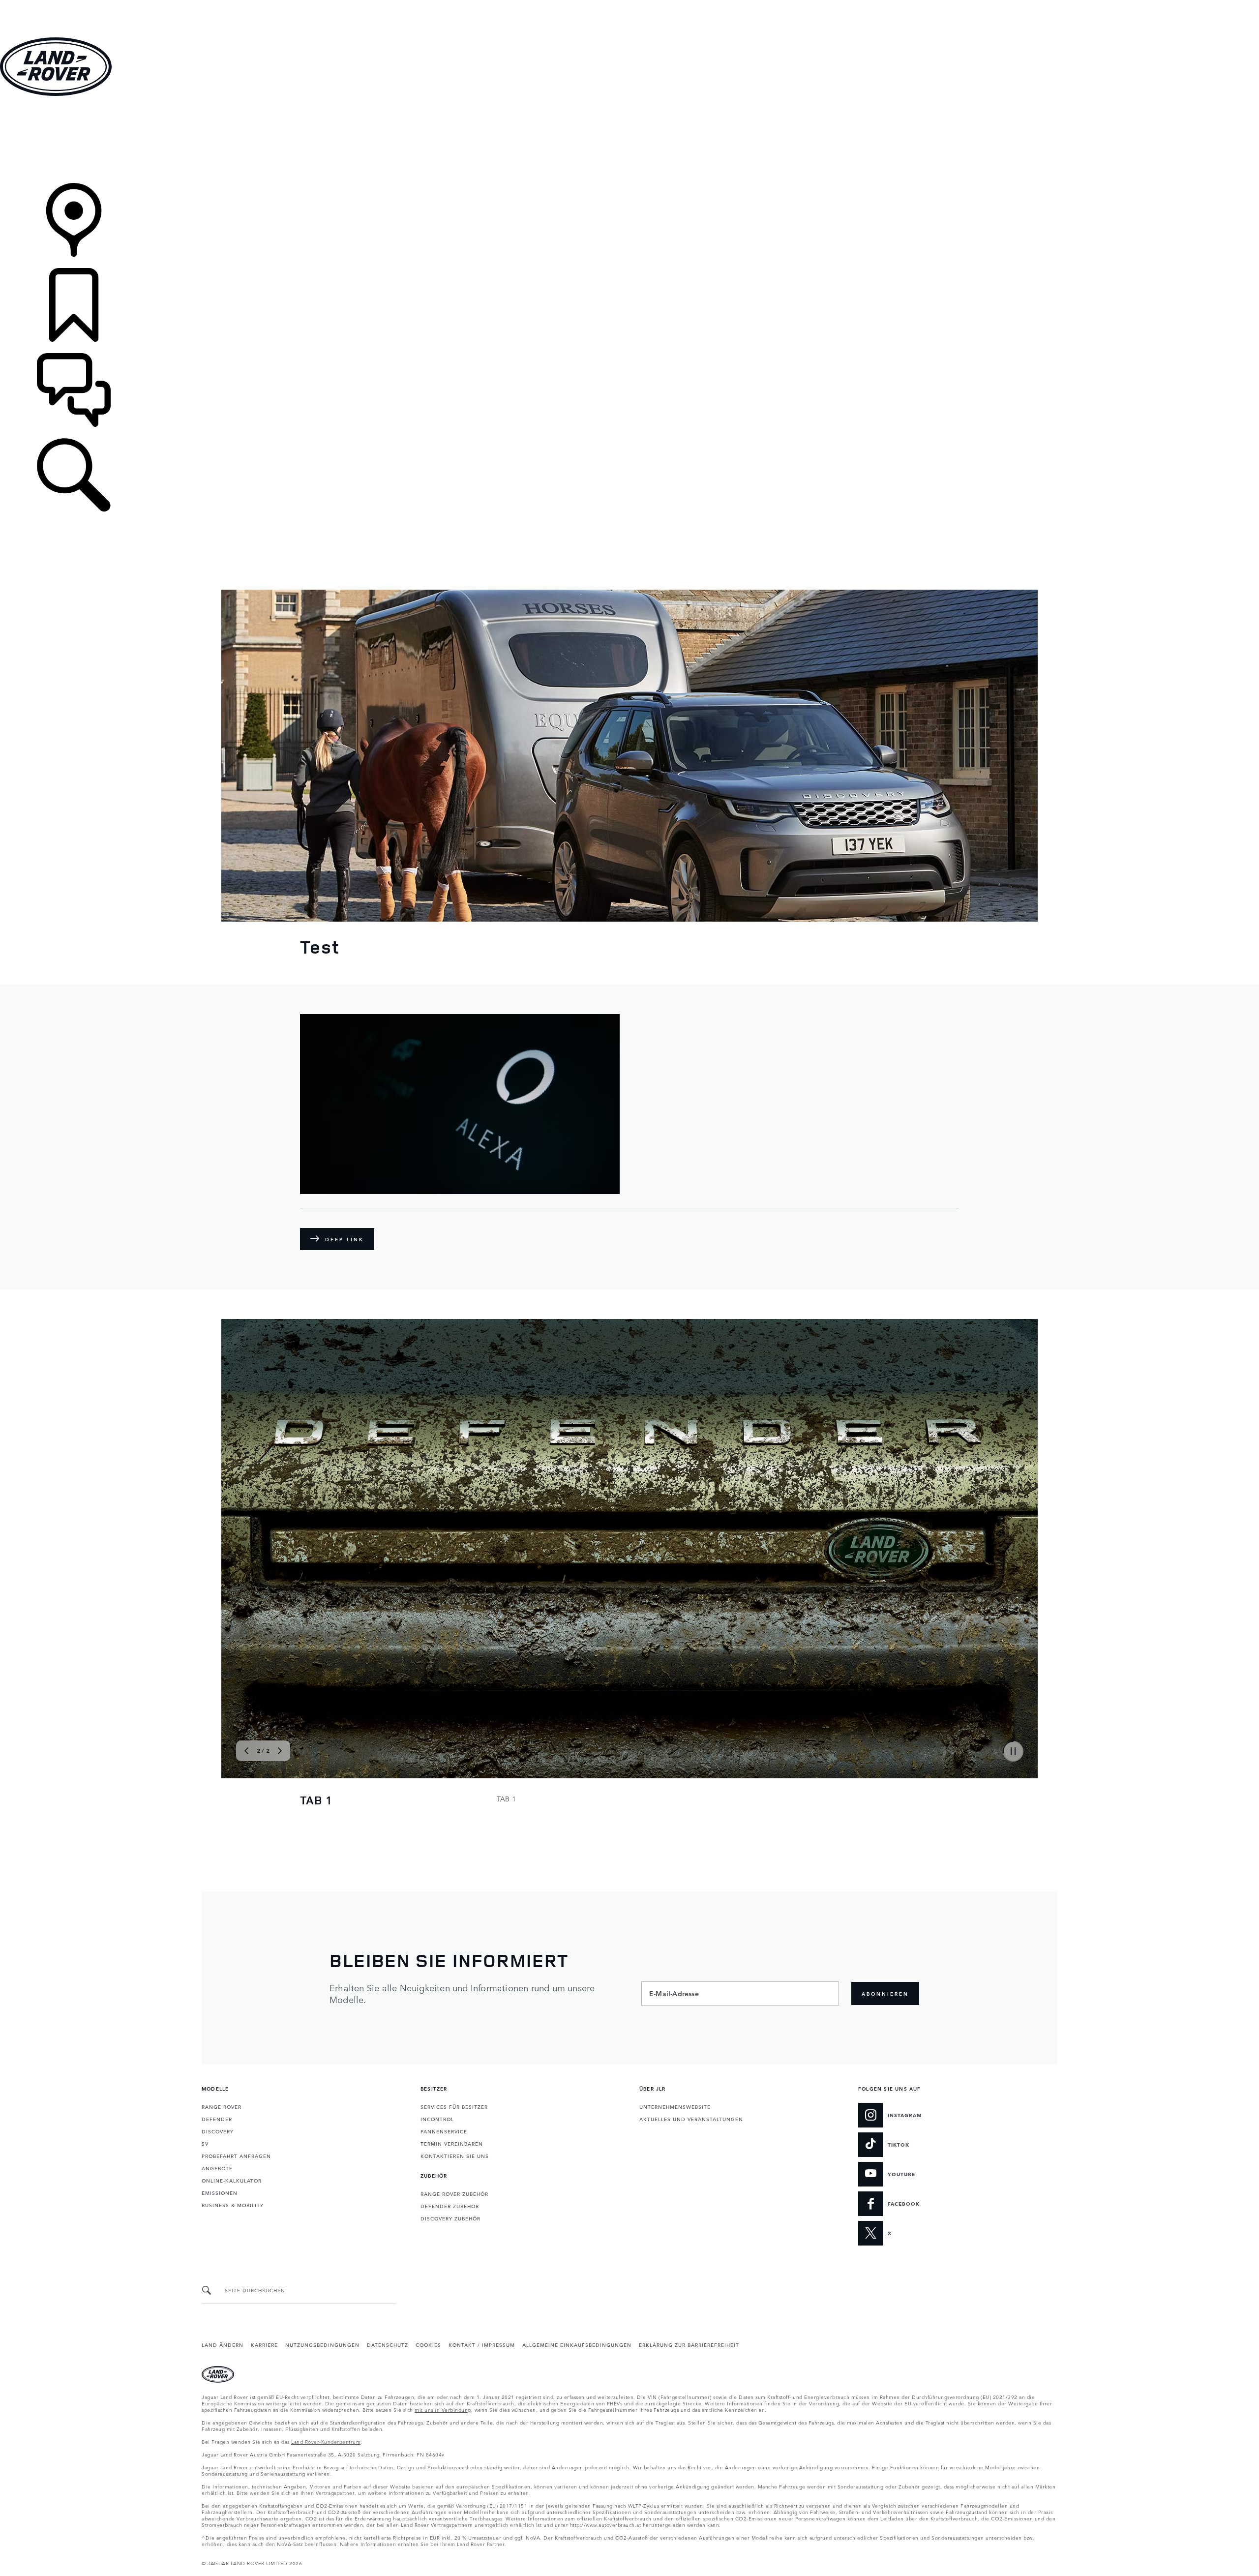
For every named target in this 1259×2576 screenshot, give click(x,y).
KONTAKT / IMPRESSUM (482, 2344)
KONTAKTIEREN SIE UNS (455, 2156)
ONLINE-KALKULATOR (232, 2180)
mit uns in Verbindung (443, 2409)
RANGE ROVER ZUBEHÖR (454, 2193)
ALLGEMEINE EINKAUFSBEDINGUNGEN (577, 2344)
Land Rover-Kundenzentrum (326, 2441)
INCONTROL (437, 2119)
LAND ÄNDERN (223, 2344)
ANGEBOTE (217, 2168)
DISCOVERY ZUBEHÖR (450, 2218)
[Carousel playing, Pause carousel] (1013, 1751)
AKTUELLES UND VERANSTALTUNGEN (691, 2119)
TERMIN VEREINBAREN (452, 2143)
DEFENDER (217, 2119)
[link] (629, 140)
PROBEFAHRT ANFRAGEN (236, 2156)
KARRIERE (264, 2344)
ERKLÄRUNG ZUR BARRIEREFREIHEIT (689, 2344)
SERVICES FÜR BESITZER (454, 2106)
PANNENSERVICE (444, 2131)
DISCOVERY (218, 2131)
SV (205, 2143)
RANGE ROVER (222, 2106)
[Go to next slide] (1019, 1547)
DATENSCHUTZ (388, 2344)
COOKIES (428, 2344)
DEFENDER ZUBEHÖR (450, 2206)
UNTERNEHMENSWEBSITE (675, 2106)
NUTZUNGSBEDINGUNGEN (322, 2344)
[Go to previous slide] (240, 1547)
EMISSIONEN (220, 2192)
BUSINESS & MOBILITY (233, 2205)
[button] (629, 5)
